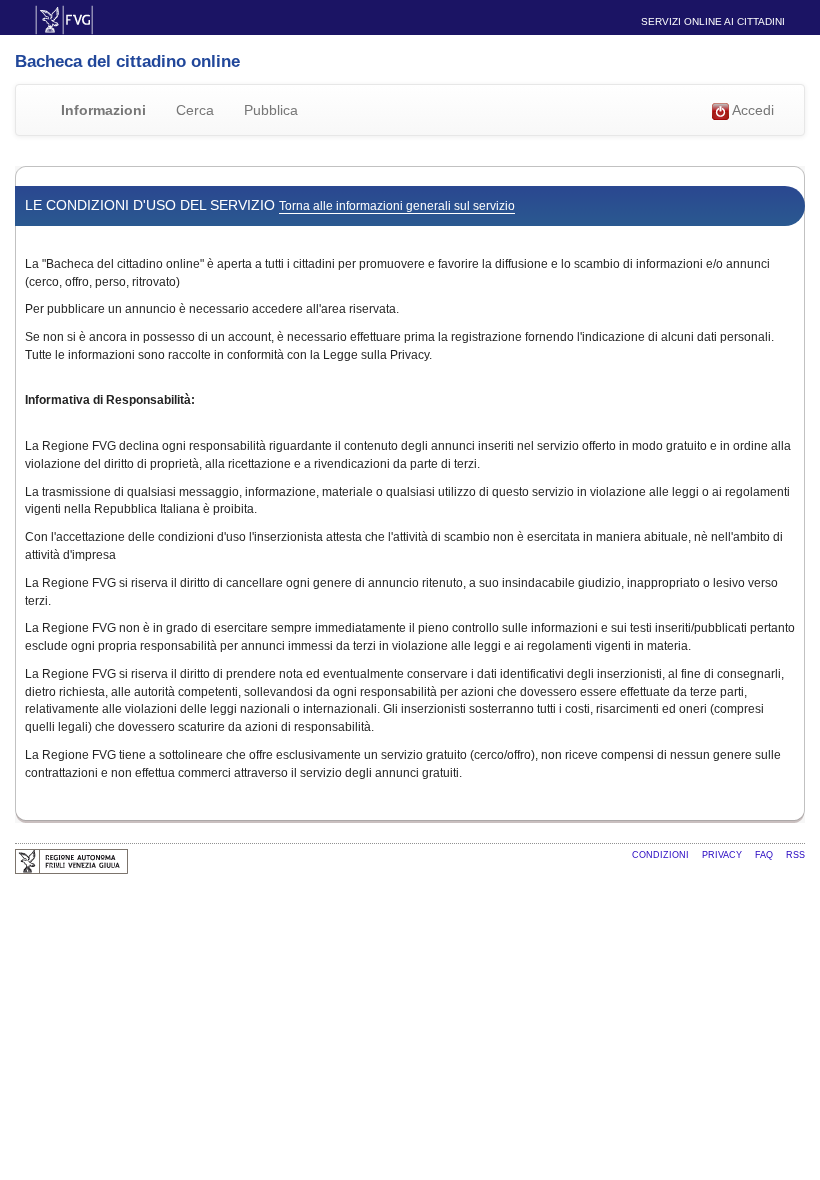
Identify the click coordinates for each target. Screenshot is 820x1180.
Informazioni (103, 110)
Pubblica (271, 110)
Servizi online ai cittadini (713, 21)
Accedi (751, 110)
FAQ (765, 855)
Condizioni (662, 855)
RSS (795, 855)
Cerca (195, 110)
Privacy (723, 855)
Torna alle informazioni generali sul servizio (397, 206)
